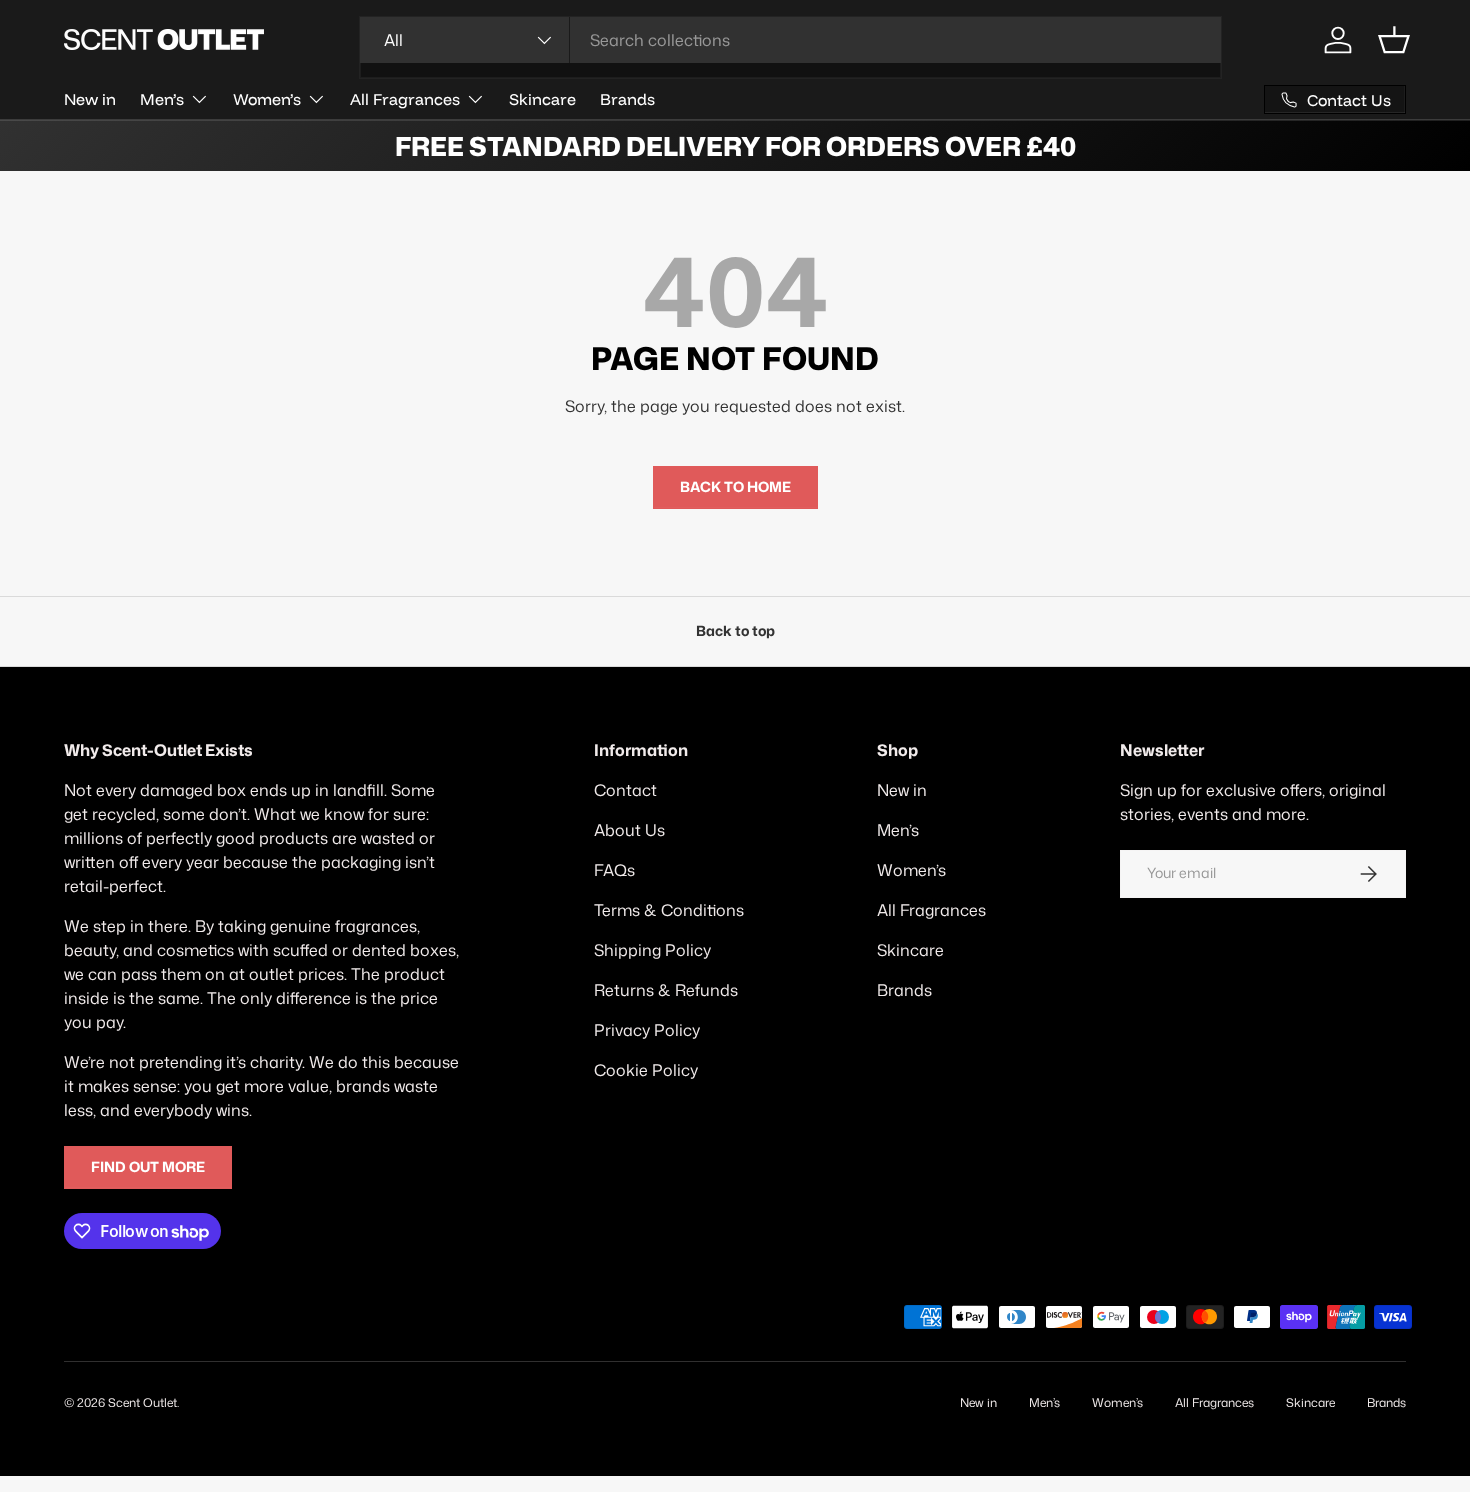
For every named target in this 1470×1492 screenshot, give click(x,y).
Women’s (267, 99)
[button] (1394, 40)
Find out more (148, 1167)
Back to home (735, 487)
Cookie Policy (646, 1070)
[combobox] (790, 40)
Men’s (162, 99)
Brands (627, 99)
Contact (625, 790)
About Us (629, 830)
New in (90, 99)
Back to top (735, 631)
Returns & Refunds (666, 990)
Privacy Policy (647, 1030)
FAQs (614, 870)
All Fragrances (405, 99)
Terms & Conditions (669, 910)
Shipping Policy (652, 950)
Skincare (542, 99)
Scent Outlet (142, 1402)
